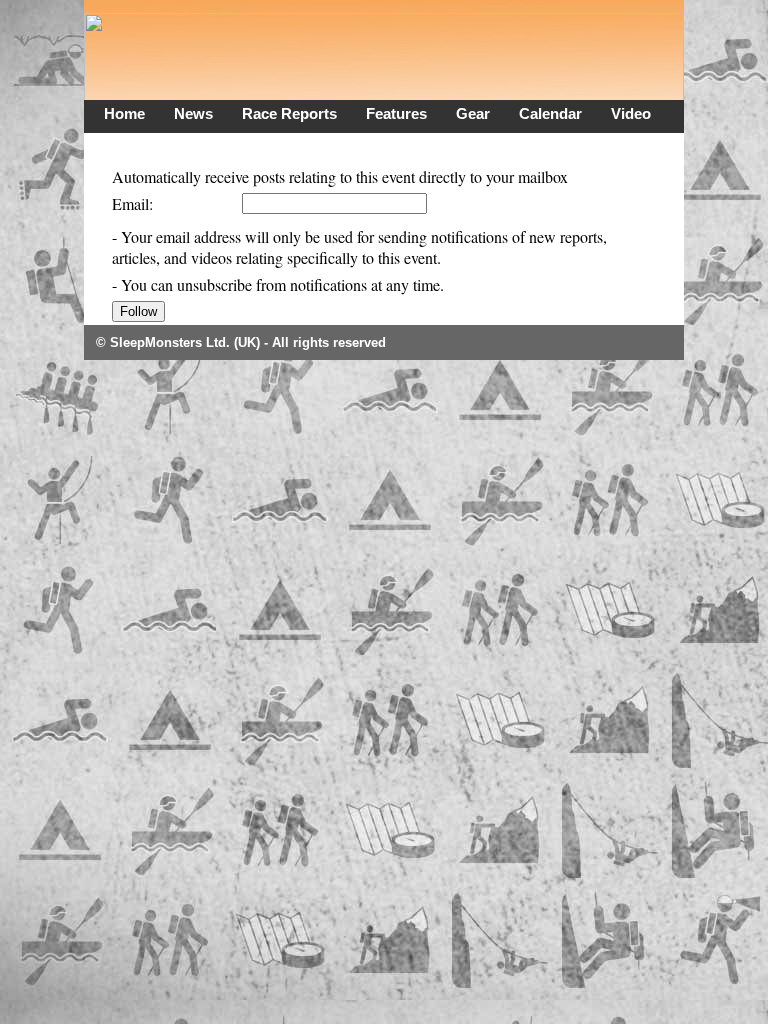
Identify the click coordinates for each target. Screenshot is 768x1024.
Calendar (550, 113)
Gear (473, 113)
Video (631, 113)
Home (124, 113)
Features (396, 113)
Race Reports (289, 113)
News (193, 113)
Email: (132, 203)
